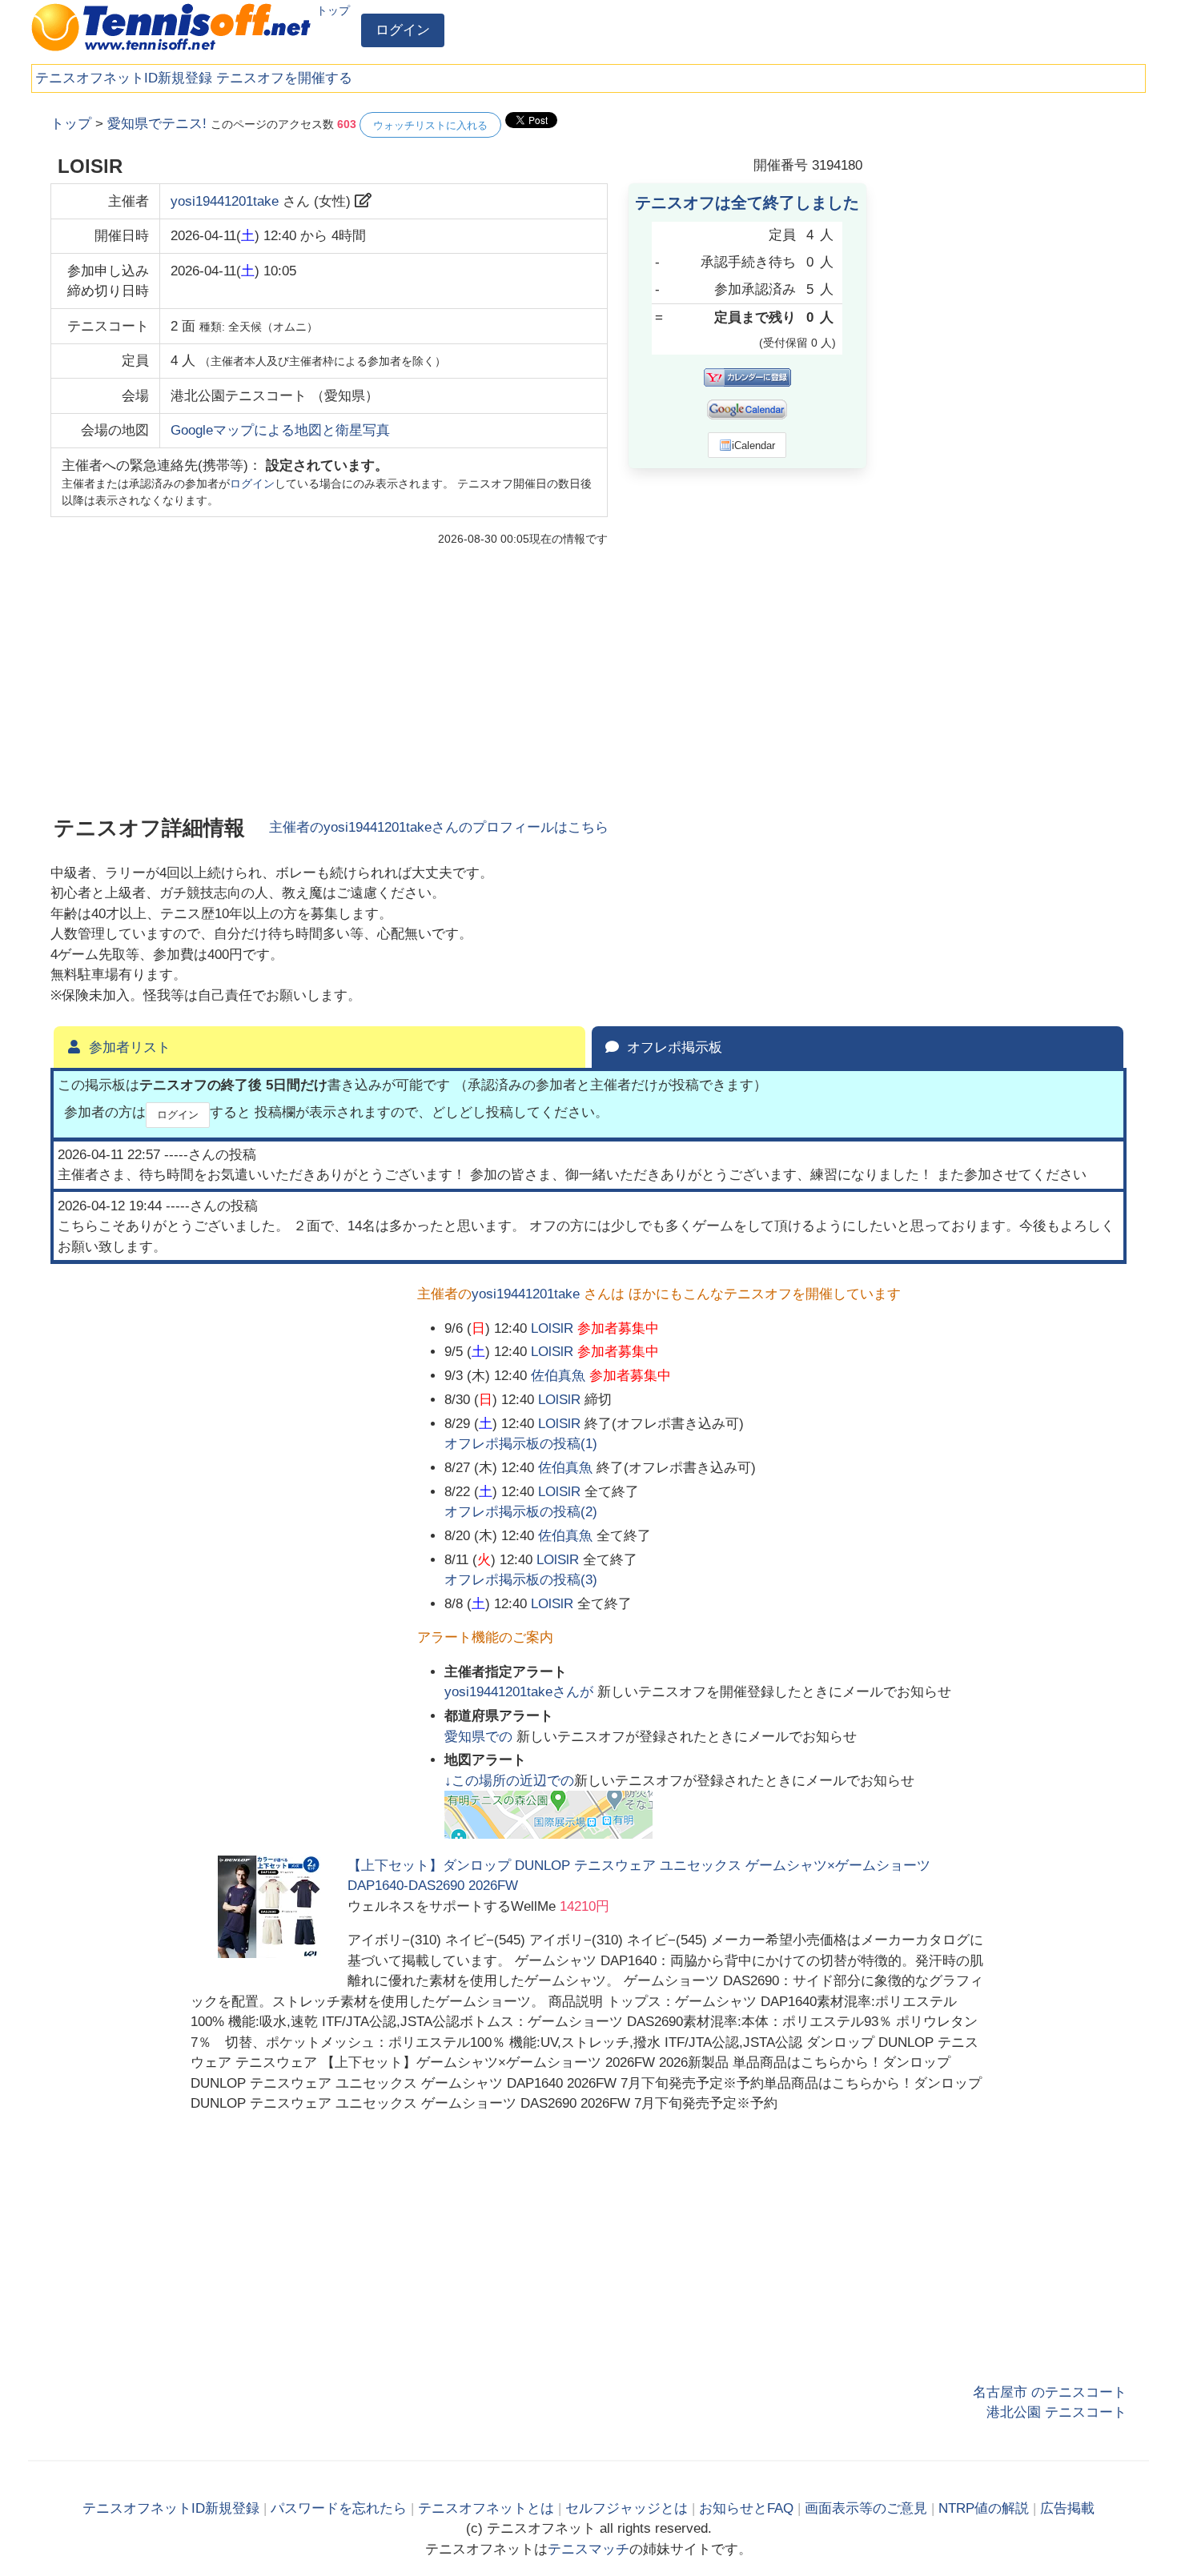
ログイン (403, 30)
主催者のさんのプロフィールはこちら (439, 827)
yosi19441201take (225, 201)
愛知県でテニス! (157, 124)
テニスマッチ (588, 2549)
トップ (333, 10)
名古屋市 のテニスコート (1050, 2392)
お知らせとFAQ (746, 2508)
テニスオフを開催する (284, 78)
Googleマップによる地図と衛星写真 (280, 430)
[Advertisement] (1006, 352)
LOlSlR (552, 1328)
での (480, 1737)
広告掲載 (1067, 2508)
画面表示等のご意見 (866, 2508)
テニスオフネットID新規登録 (124, 78)
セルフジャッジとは (627, 2508)
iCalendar (753, 445)
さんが (521, 1692)
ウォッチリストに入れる (430, 125)
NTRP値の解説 (984, 2508)
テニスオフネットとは (486, 2508)
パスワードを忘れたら (339, 2508)
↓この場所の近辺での (509, 1781)
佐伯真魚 (558, 1376)
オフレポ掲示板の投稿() (521, 1444)
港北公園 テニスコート (1056, 2412)
